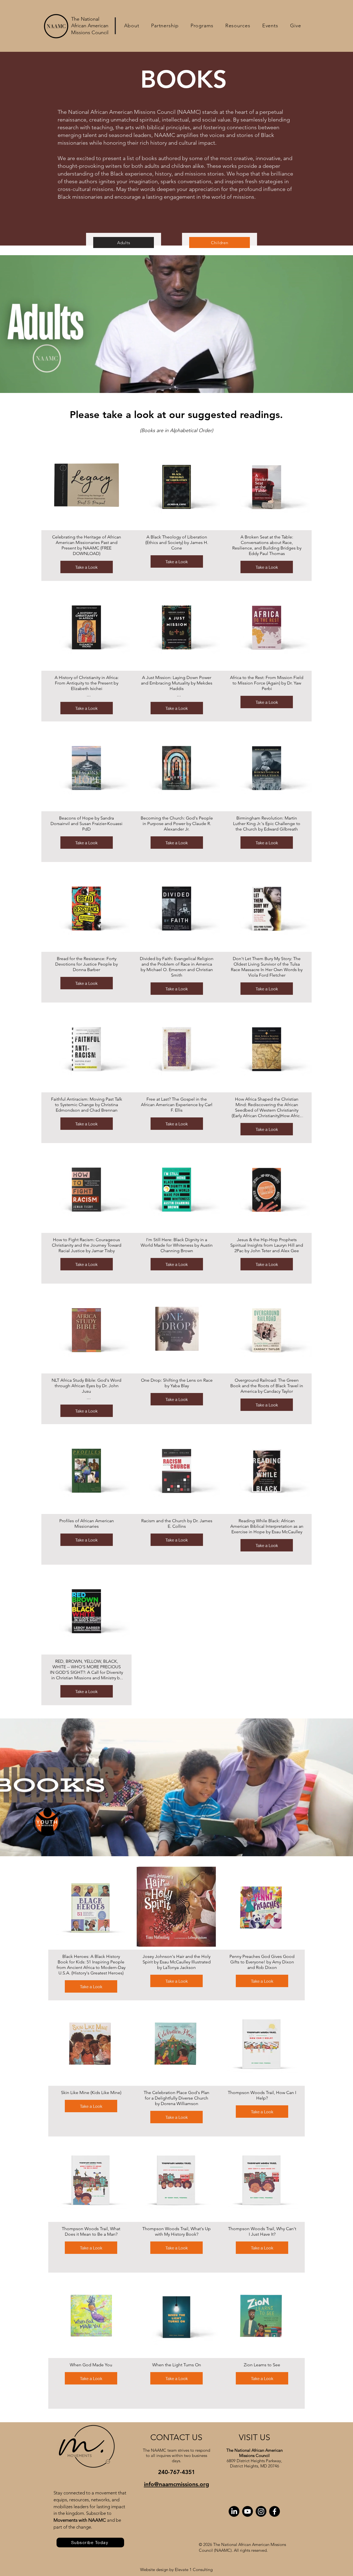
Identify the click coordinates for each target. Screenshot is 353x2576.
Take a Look (86, 567)
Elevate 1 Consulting (194, 2570)
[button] (132, 26)
